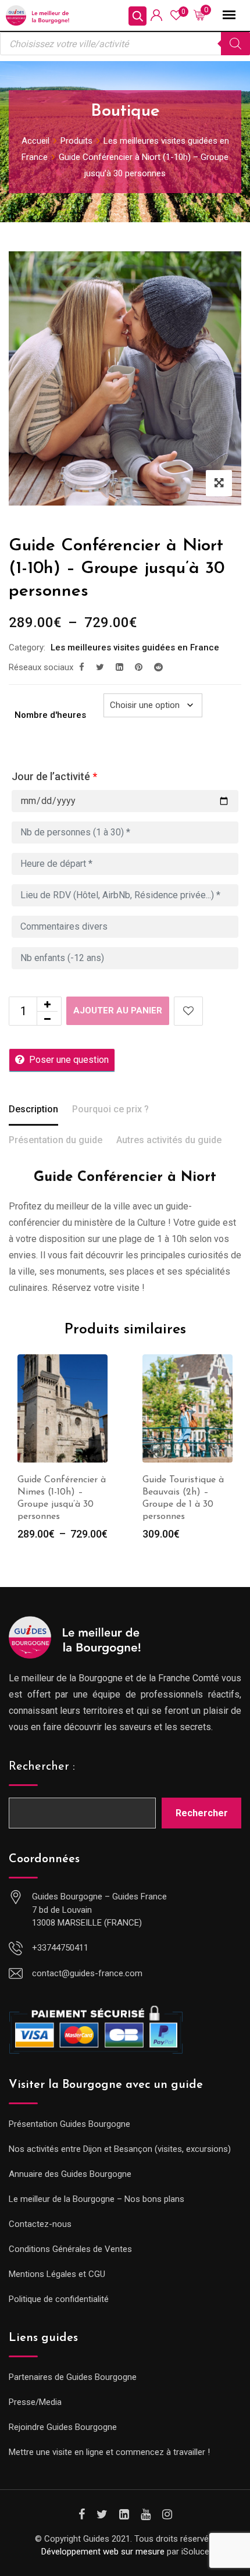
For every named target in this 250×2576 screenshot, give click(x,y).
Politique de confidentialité (59, 2299)
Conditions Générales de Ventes (70, 2249)
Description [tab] (33, 1109)
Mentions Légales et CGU (57, 2274)
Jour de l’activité (54, 776)
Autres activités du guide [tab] (169, 1140)
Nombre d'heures (50, 715)
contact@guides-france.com (87, 1973)
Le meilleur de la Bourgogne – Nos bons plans (97, 2199)
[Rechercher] (235, 44)
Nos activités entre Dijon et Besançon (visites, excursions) (120, 2149)
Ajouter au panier (118, 1011)
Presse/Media (35, 2402)
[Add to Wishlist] (188, 1011)
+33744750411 (60, 1948)
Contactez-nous (40, 2224)
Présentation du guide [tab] (56, 1140)
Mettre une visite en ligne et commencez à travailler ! (109, 2452)
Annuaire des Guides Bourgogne (70, 2174)
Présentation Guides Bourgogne (69, 2124)
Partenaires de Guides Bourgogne (73, 2377)
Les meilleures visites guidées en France (135, 647)
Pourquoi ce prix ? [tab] (110, 1109)
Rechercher (202, 1813)
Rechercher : (42, 1767)
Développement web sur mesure (103, 2552)
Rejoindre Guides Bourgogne (63, 2427)
